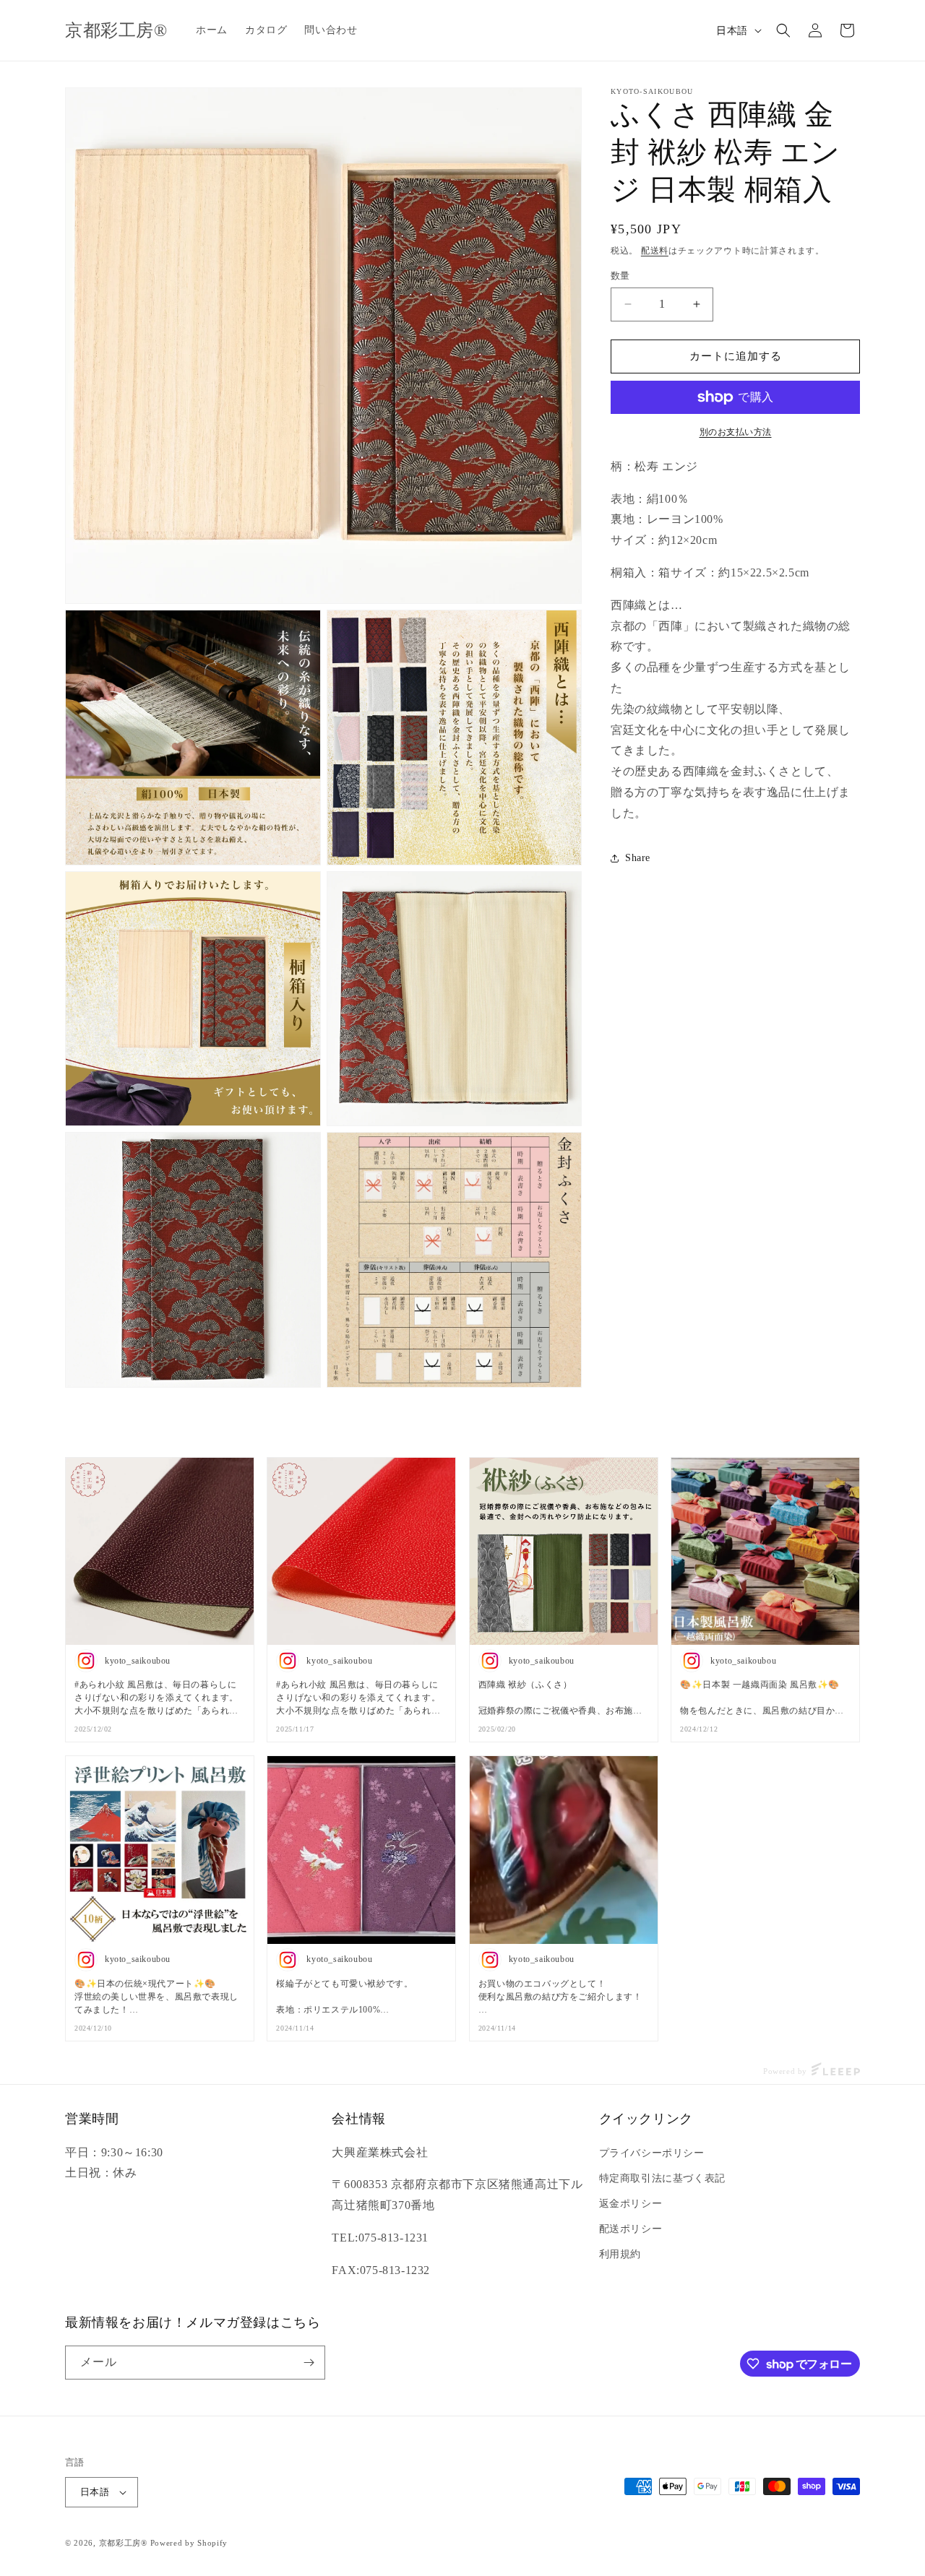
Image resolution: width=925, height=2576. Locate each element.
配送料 (655, 251)
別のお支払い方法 (736, 432)
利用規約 (620, 2254)
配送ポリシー (631, 2229)
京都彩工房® (123, 2543)
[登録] (309, 2363)
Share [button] (638, 858)
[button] (783, 30)
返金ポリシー (631, 2204)
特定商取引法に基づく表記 (662, 2178)
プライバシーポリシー (652, 2153)
